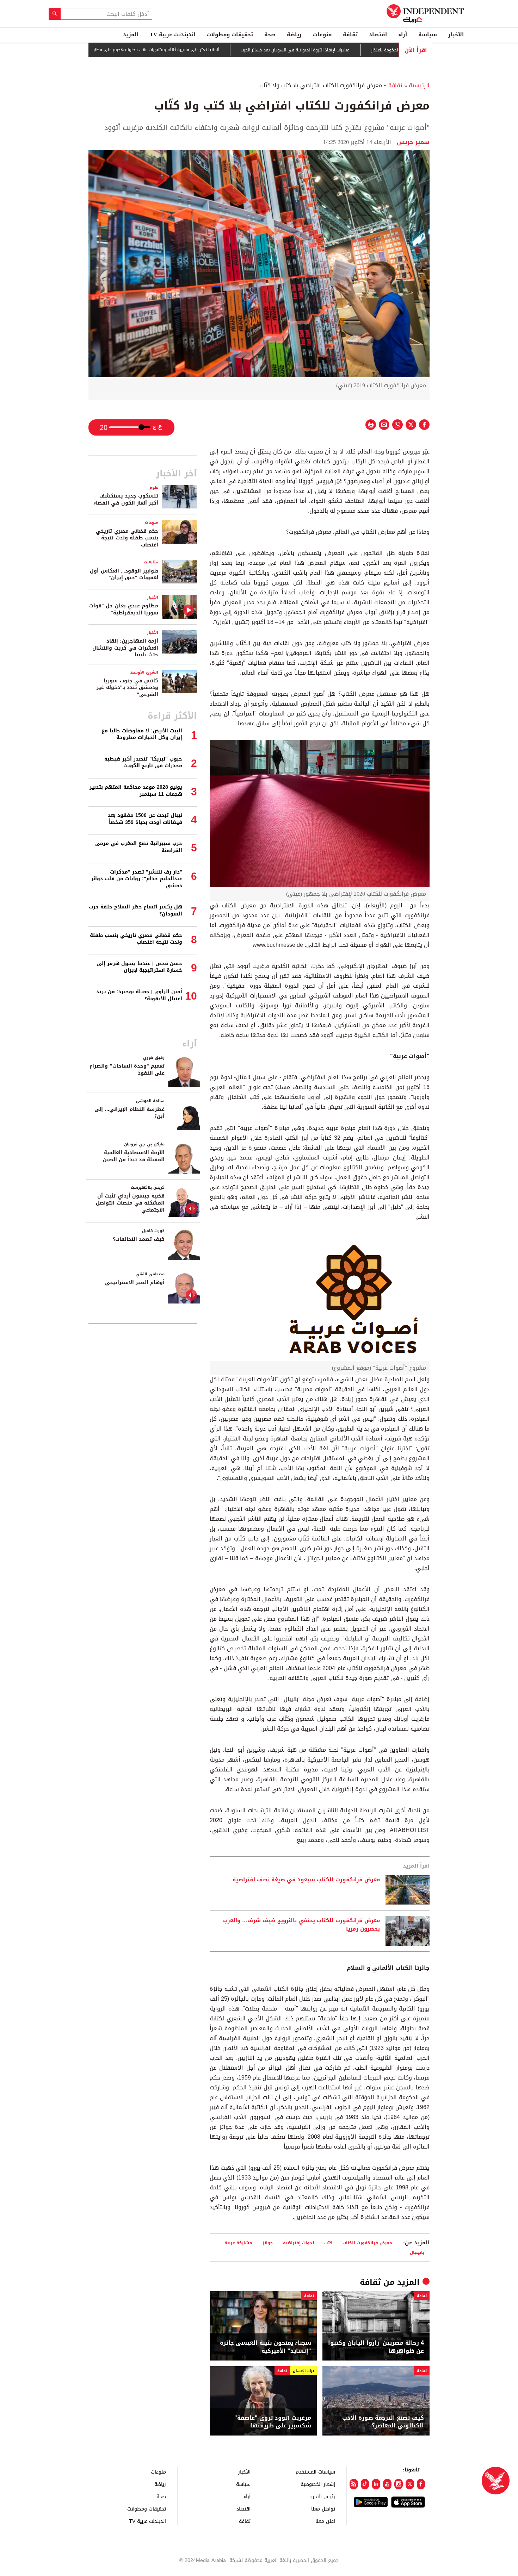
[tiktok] (365, 2484)
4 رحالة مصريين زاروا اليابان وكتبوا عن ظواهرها (376, 2347)
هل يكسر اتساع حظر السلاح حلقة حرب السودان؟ (135, 910)
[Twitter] (410, 2484)
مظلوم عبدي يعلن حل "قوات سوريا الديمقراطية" (124, 609)
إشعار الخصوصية (318, 2484)
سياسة (428, 35)
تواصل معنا (323, 2509)
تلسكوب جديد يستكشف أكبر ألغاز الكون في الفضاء (126, 499)
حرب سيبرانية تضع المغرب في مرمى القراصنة (139, 847)
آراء (403, 35)
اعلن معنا (325, 2521)
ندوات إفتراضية (298, 2243)
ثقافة (350, 35)
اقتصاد (378, 35)
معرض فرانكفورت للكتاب (367, 2243)
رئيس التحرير (322, 2496)
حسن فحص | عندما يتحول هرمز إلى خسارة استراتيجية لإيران (140, 967)
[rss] (354, 2484)
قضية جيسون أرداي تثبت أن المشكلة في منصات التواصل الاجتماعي (130, 1203)
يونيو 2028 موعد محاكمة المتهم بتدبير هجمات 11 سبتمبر (136, 791)
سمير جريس (413, 142)
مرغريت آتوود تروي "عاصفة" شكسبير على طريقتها (273, 2422)
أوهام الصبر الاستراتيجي (135, 1283)
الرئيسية (419, 85)
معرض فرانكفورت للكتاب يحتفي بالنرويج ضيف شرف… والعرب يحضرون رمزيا (301, 1925)
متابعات (151, 562)
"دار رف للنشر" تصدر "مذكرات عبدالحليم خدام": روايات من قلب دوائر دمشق (137, 879)
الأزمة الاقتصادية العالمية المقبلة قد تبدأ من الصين (134, 1156)
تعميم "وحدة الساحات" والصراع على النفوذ (127, 1070)
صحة (270, 35)
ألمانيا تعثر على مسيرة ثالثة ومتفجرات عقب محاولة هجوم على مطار (207, 50)
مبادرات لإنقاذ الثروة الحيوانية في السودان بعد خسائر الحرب (346, 50)
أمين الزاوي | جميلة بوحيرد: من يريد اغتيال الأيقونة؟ (139, 995)
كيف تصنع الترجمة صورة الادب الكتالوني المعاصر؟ (383, 2422)
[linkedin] (376, 2484)
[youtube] (387, 2484)
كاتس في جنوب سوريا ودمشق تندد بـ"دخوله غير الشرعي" (127, 688)
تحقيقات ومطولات (230, 35)
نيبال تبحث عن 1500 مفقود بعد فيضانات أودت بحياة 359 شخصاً (145, 819)
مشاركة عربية (238, 2243)
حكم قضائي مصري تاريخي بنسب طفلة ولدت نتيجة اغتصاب (127, 538)
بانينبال (417, 2252)
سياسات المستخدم (315, 2472)
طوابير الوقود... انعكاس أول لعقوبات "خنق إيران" (124, 574)
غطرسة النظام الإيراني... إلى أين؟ (129, 1113)
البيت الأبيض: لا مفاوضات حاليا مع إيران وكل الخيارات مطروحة (142, 734)
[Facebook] (421, 2484)
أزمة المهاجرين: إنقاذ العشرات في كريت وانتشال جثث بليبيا (125, 648)
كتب (328, 2243)
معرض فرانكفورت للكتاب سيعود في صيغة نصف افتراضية (306, 1880)
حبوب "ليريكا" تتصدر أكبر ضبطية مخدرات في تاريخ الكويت (143, 762)
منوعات (322, 35)
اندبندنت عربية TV (172, 35)
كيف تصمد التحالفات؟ (139, 1239)
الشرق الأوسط (144, 672)
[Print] (371, 425)
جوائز (268, 2243)
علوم (154, 487)
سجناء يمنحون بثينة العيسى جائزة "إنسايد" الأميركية (266, 2347)
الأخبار (456, 35)
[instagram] (399, 2484)
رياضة (294, 35)
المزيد (131, 35)
